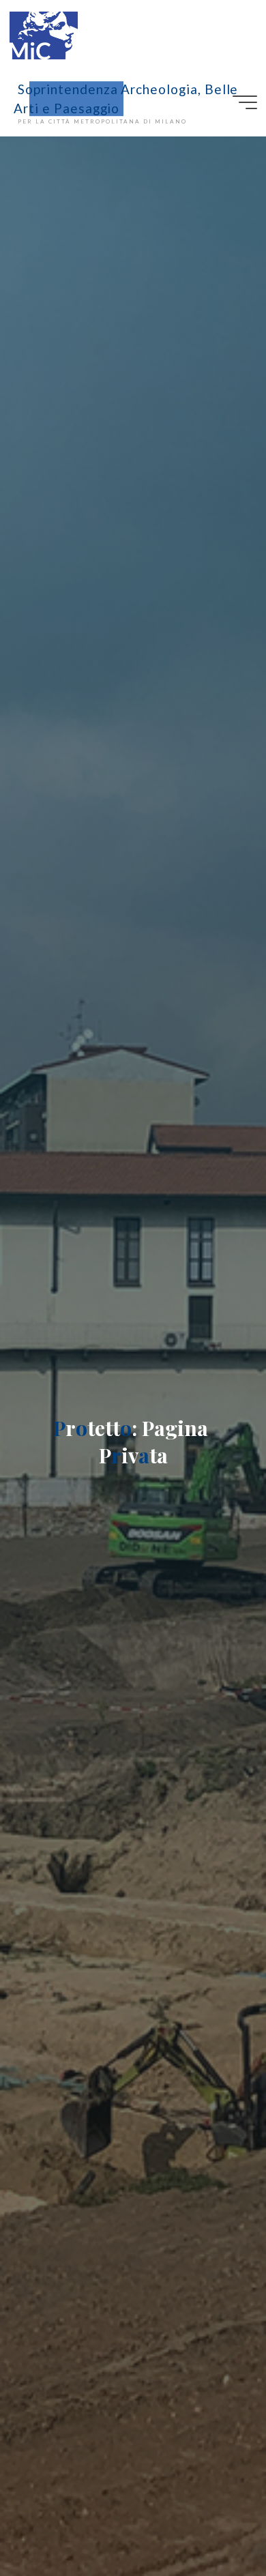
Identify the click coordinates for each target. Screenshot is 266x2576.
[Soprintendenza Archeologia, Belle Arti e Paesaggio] (44, 34)
